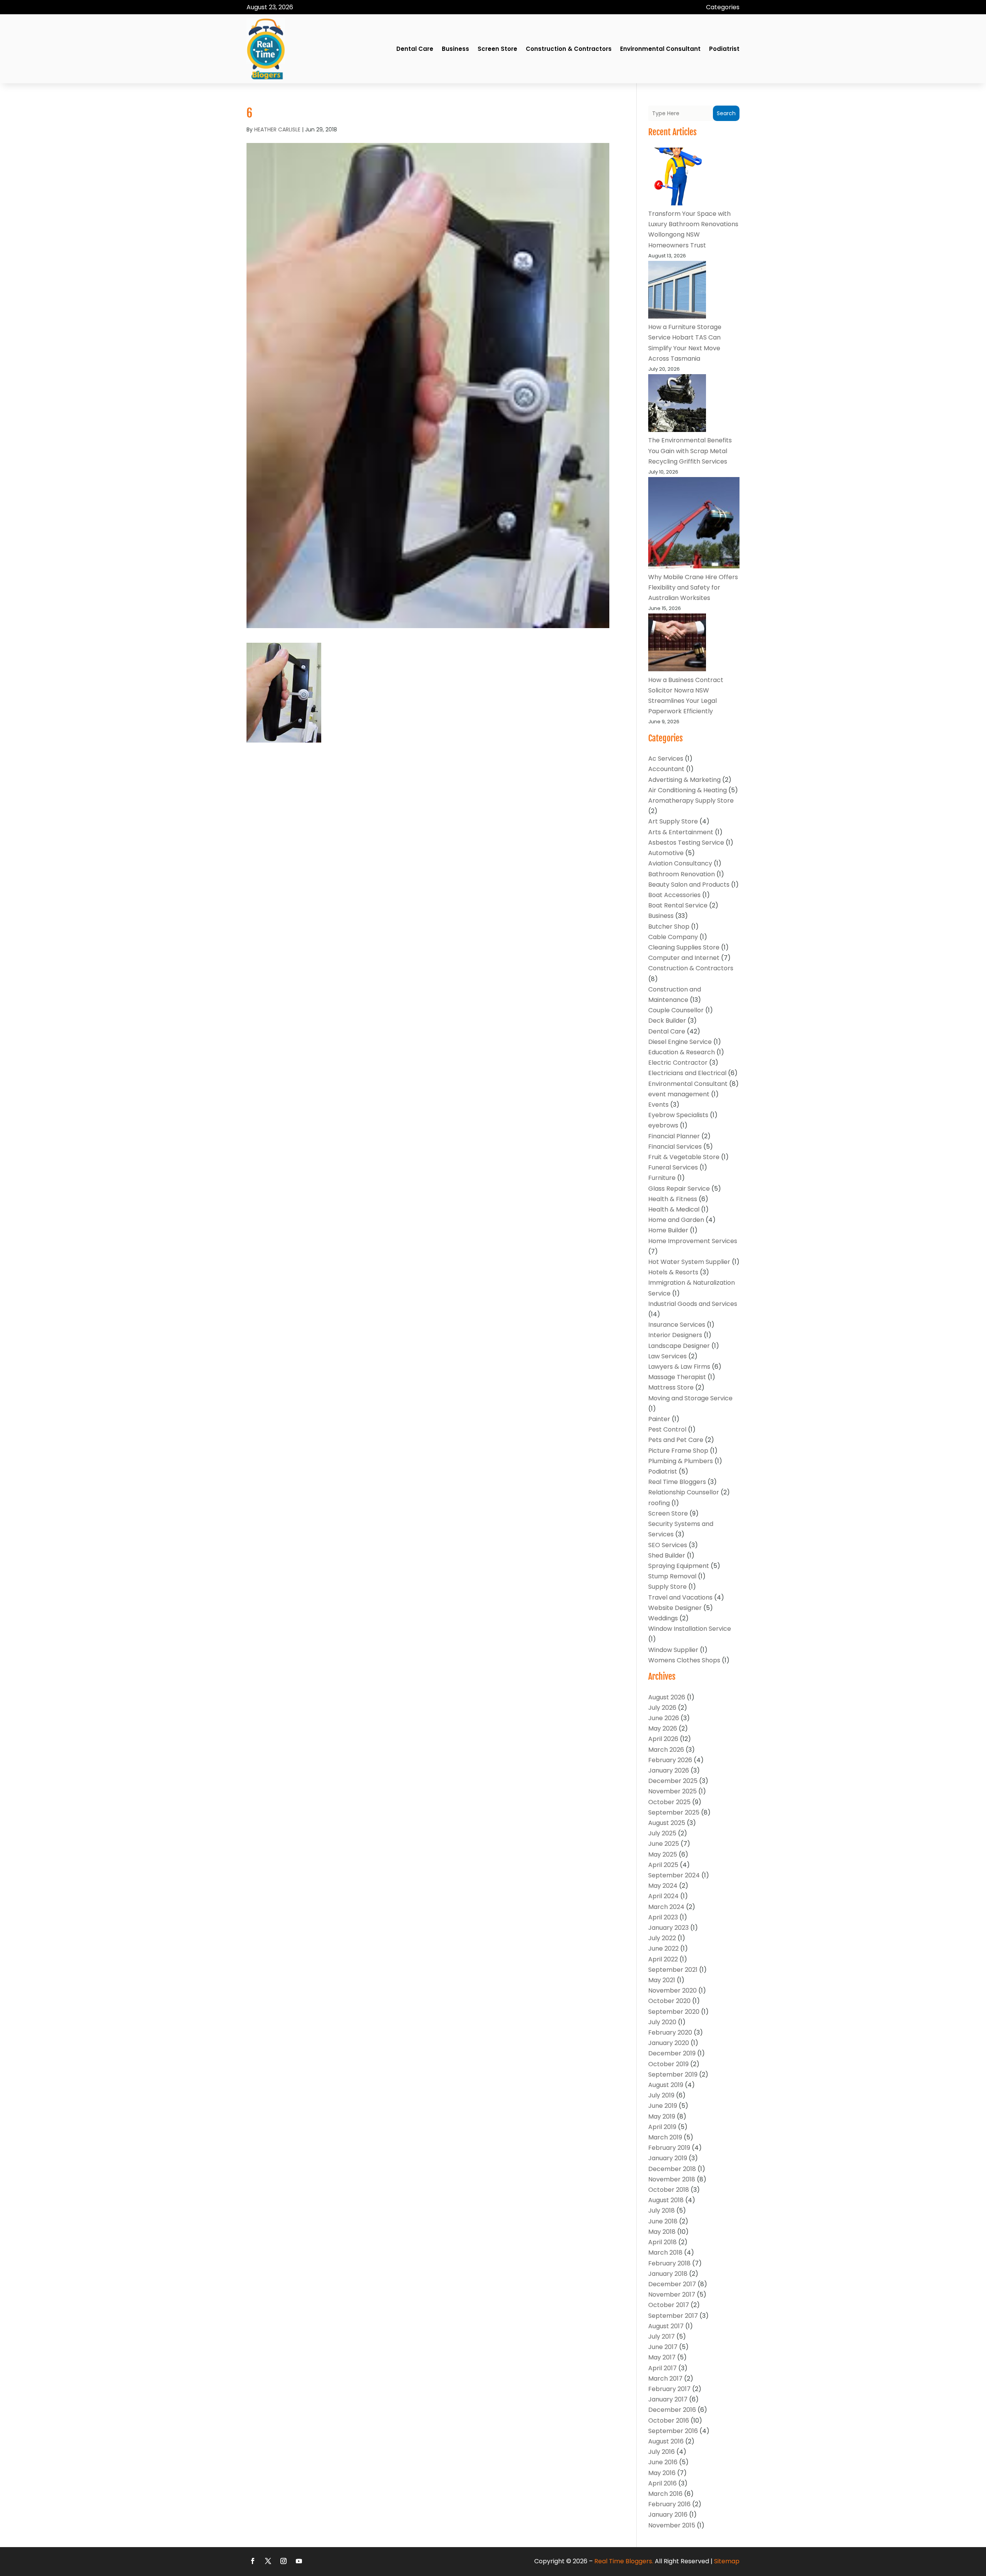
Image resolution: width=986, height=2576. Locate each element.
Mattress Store (671, 1387)
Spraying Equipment (679, 1566)
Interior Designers (675, 1335)
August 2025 (667, 1823)
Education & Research (682, 1052)
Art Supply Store (673, 821)
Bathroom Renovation (682, 874)
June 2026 (664, 1718)
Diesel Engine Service (680, 1042)
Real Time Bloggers (677, 1482)
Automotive (666, 853)
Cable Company (673, 937)
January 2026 (669, 1770)
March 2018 (665, 2253)
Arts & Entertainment (681, 832)
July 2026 (662, 1708)
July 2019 (661, 2095)
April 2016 (662, 2483)
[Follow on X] (268, 2561)
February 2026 (670, 1760)
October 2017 (669, 2305)
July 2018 (662, 2211)
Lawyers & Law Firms (679, 1367)
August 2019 (666, 2085)
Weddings (663, 1618)
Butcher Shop (669, 927)
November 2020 (672, 1990)
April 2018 (662, 2242)
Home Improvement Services (693, 1241)
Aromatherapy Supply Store (691, 801)
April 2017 (662, 2368)
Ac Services (666, 759)
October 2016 (669, 2421)
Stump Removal (672, 1576)
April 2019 (662, 2127)
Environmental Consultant (660, 49)
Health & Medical (674, 1209)
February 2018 (669, 2263)
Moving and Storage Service (690, 1398)
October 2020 (669, 2001)
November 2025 (672, 1791)
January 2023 (668, 1928)
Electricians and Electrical (687, 1073)
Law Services (667, 1356)
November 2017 (672, 2295)
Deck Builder (667, 1021)
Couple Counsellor (676, 1010)
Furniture (662, 1178)
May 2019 (662, 2116)
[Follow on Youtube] (299, 2561)
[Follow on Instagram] (283, 2561)
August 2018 (666, 2200)
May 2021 (662, 1980)
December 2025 (673, 1781)
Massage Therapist (677, 1377)
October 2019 (668, 2064)
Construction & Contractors (569, 49)
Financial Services (675, 1147)
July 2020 (662, 2022)
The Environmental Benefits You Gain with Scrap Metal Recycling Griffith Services (690, 451)
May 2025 (663, 1854)
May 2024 (663, 1886)
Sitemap (727, 2561)
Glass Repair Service (679, 1189)
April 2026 (663, 1739)
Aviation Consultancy (680, 863)
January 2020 (669, 2043)
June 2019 (663, 2106)
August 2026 (667, 1697)
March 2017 (665, 2379)
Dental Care (415, 49)
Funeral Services (673, 1167)
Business (455, 49)
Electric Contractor (678, 1063)
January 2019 (668, 2158)
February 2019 (669, 2148)
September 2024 (674, 1875)
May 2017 (662, 2357)
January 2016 (668, 2515)
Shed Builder (667, 1555)
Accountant (666, 769)
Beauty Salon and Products (689, 885)
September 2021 (673, 1970)
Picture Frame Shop (678, 1451)
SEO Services (668, 1545)
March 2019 (665, 2137)
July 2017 (662, 2337)
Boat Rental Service (678, 905)
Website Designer (675, 1608)
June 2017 (663, 2347)
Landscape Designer (679, 1346)
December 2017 (672, 2284)
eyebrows (663, 1125)
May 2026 (663, 1728)
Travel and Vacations (680, 1597)
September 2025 (674, 1812)
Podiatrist (724, 49)
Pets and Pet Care (676, 1440)
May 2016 (662, 2473)
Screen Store (497, 49)
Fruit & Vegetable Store (684, 1157)
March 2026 (666, 1750)
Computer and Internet (684, 958)
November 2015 (672, 2525)
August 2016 (666, 2441)
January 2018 (668, 2274)
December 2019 (672, 2053)
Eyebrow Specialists (678, 1115)
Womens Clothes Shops (684, 1660)
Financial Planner (674, 1136)
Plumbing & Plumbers (681, 1461)
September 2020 (674, 2012)
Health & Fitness (673, 1199)
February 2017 (669, 2389)
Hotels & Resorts (673, 1272)
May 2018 (662, 2232)
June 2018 (663, 2221)
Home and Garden (676, 1220)
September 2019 (673, 2074)
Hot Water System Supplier (689, 1262)
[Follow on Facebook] (253, 2561)
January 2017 (668, 2399)
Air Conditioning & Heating (688, 790)
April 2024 (663, 1896)
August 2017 (666, 2326)
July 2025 (662, 1833)
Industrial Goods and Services (693, 1304)
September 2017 (673, 2316)
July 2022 (662, 1938)
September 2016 (673, 2431)
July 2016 (662, 2452)
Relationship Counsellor (684, 1492)
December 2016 (672, 2410)
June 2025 (664, 1844)
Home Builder (668, 1230)
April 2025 (663, 1865)
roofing (659, 1503)
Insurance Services (677, 1325)
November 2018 (672, 2179)
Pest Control (667, 1429)
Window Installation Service (690, 1629)
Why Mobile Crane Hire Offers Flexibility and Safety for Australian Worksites (693, 587)
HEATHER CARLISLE (277, 129)
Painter (659, 1419)
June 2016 (663, 2462)
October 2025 (669, 1802)
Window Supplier (673, 1650)
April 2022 (663, 1959)
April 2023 (663, 1917)
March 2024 (666, 1907)
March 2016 (665, 2494)
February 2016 (669, 2504)
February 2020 (670, 2032)
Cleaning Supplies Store (684, 947)
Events (658, 1105)
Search (726, 113)
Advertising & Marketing (684, 780)
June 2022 (663, 1948)
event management (679, 1094)
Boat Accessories (674, 895)
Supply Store (667, 1587)
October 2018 (669, 2190)
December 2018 (672, 2169)
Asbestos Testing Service (686, 843)
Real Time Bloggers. (624, 2561)
